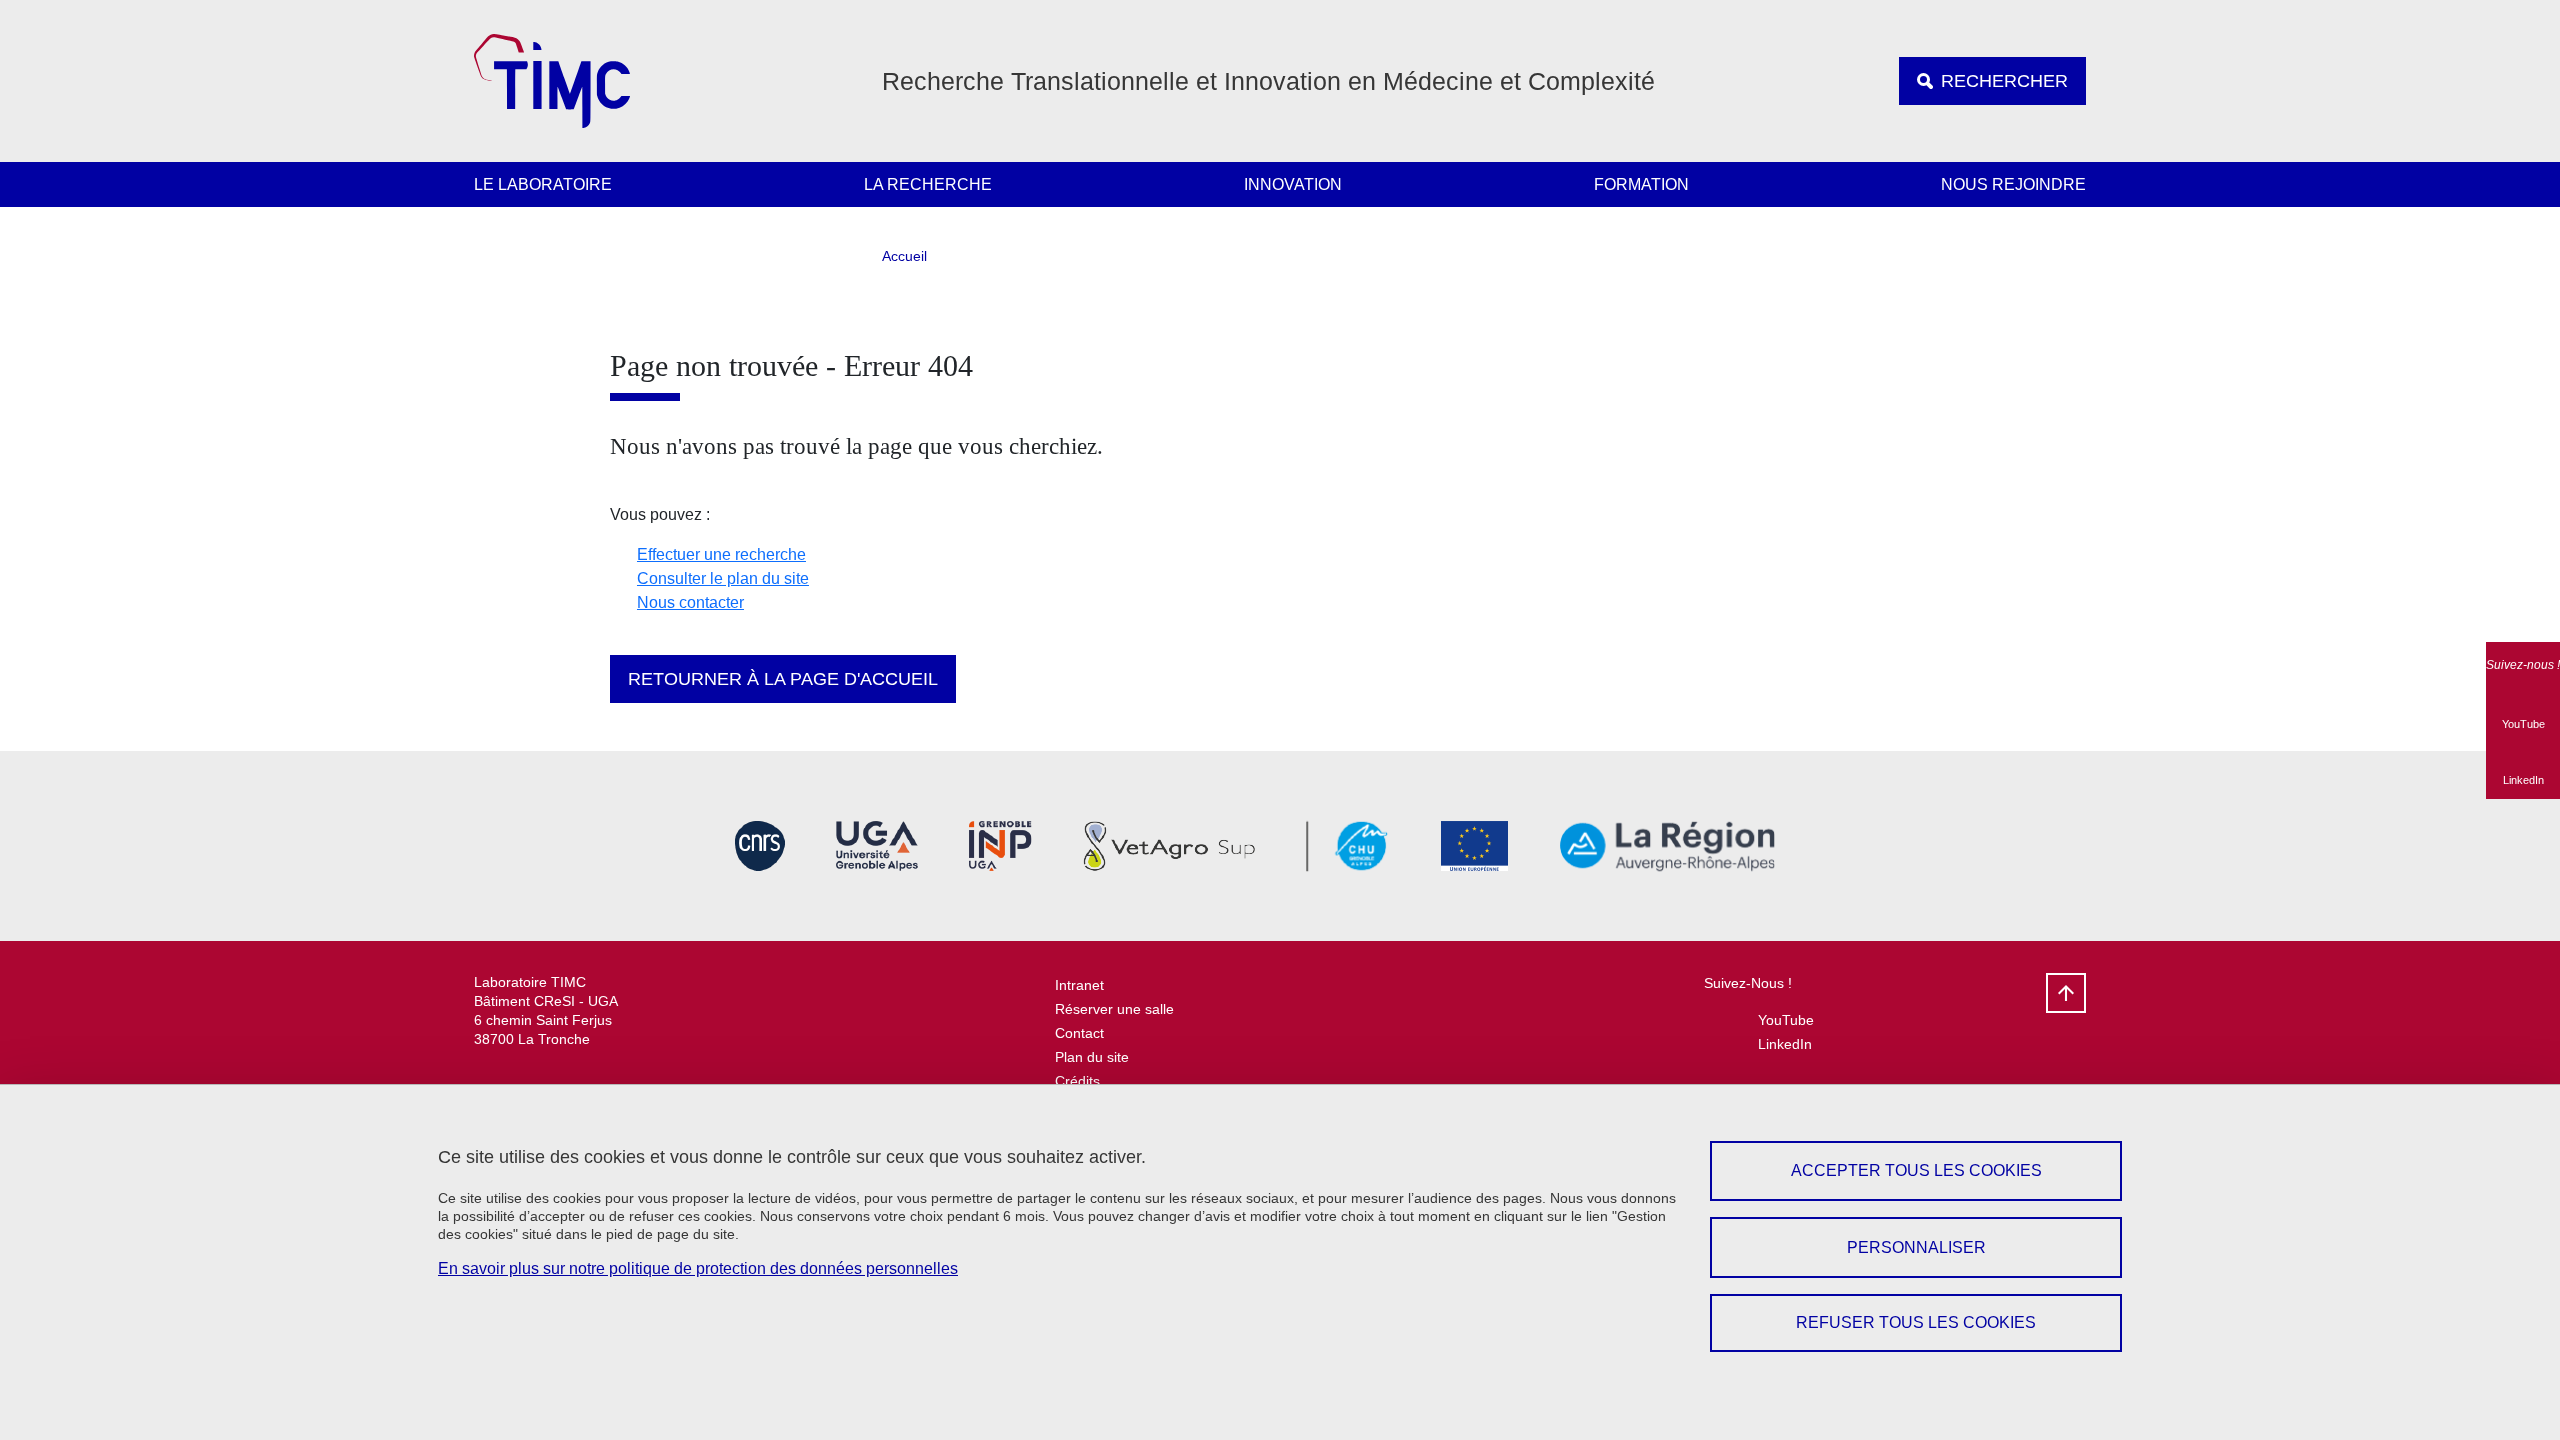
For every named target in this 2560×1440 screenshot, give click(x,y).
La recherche (928, 184)
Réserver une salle (1114, 1009)
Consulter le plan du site (723, 578)
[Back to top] (2066, 993)
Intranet (1079, 985)
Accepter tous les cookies (1916, 1170)
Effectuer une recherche (721, 554)
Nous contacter (690, 602)
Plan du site (1092, 1057)
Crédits (1077, 1081)
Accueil (904, 256)
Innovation (1293, 184)
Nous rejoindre (2013, 184)
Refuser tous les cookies (1916, 1322)
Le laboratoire (543, 184)
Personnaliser (1916, 1247)
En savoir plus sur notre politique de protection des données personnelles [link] (698, 1268)
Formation (1641, 184)
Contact (1079, 1033)
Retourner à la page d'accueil (783, 679)
